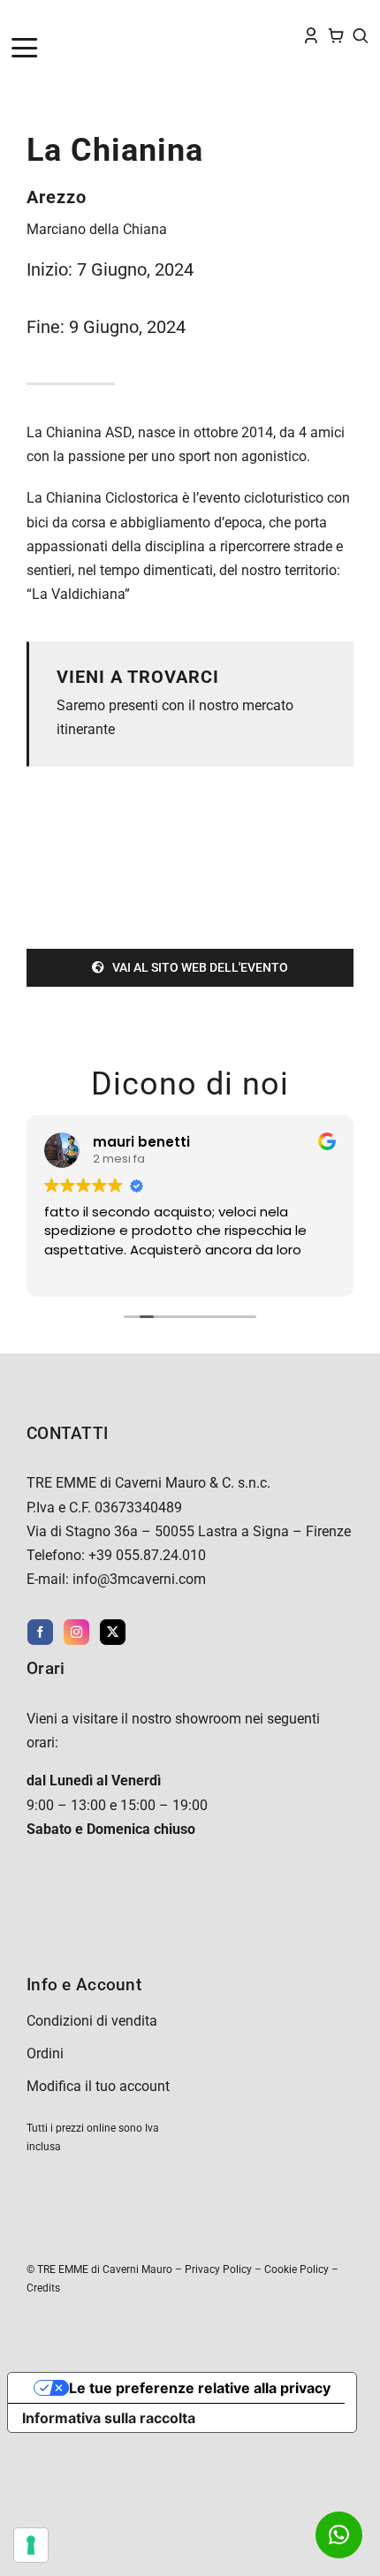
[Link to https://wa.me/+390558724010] (339, 2535)
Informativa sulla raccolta (109, 2418)
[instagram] (76, 1632)
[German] (72, 19)
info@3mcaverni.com (139, 1579)
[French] (54, 19)
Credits (43, 2288)
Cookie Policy (296, 2269)
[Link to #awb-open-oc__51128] (54, 48)
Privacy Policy (218, 2269)
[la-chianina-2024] (190, 809)
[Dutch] (19, 19)
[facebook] (40, 1632)
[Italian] (89, 19)
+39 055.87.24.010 (147, 1555)
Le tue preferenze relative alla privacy (200, 2388)
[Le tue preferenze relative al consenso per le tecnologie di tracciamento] (31, 2545)
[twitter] (113, 1632)
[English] (36, 19)
